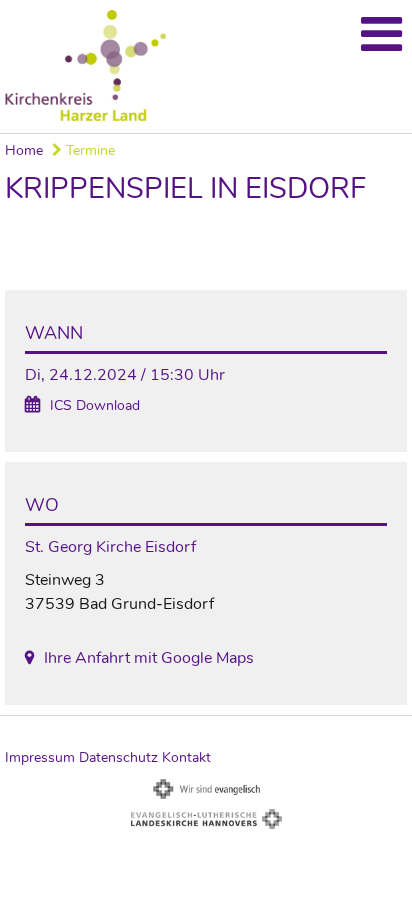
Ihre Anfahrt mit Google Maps (149, 658)
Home (24, 150)
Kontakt (186, 757)
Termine (88, 150)
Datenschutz (118, 757)
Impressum (40, 757)
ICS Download (95, 405)
